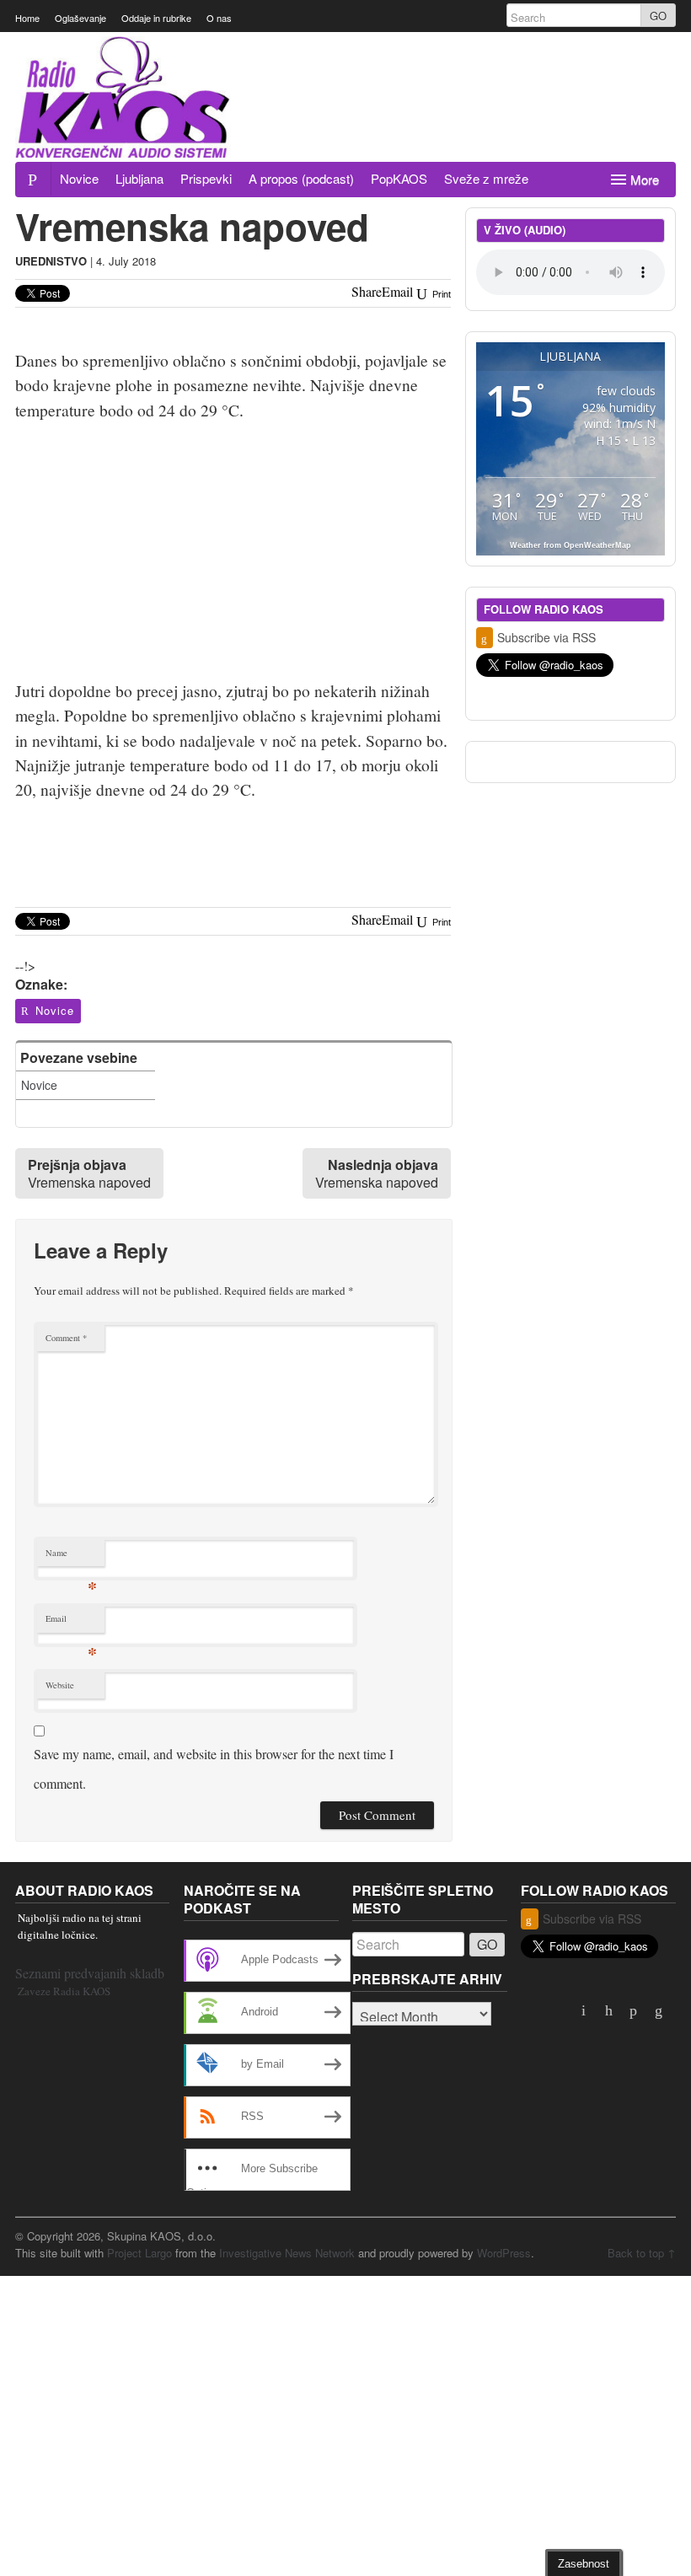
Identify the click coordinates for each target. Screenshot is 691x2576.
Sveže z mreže (486, 178)
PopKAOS (399, 178)
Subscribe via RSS (546, 637)
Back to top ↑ (642, 2253)
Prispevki (206, 178)
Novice (79, 178)
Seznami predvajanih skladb (90, 1973)
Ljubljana (139, 178)
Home (27, 18)
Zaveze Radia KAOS (64, 1991)
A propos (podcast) (301, 178)
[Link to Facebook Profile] (635, 2011)
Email (71, 1622)
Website (60, 1685)
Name (71, 1556)
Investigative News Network (287, 2253)
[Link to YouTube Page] (586, 2011)
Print (440, 294)
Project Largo (139, 2253)
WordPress (504, 2253)
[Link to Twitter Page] (610, 2011)
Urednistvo (51, 261)
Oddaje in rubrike (156, 18)
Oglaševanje (80, 18)
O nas (219, 18)
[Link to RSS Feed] (660, 2011)
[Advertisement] (369, 115)
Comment (66, 1338)
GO (658, 16)
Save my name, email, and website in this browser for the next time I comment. (214, 1768)
